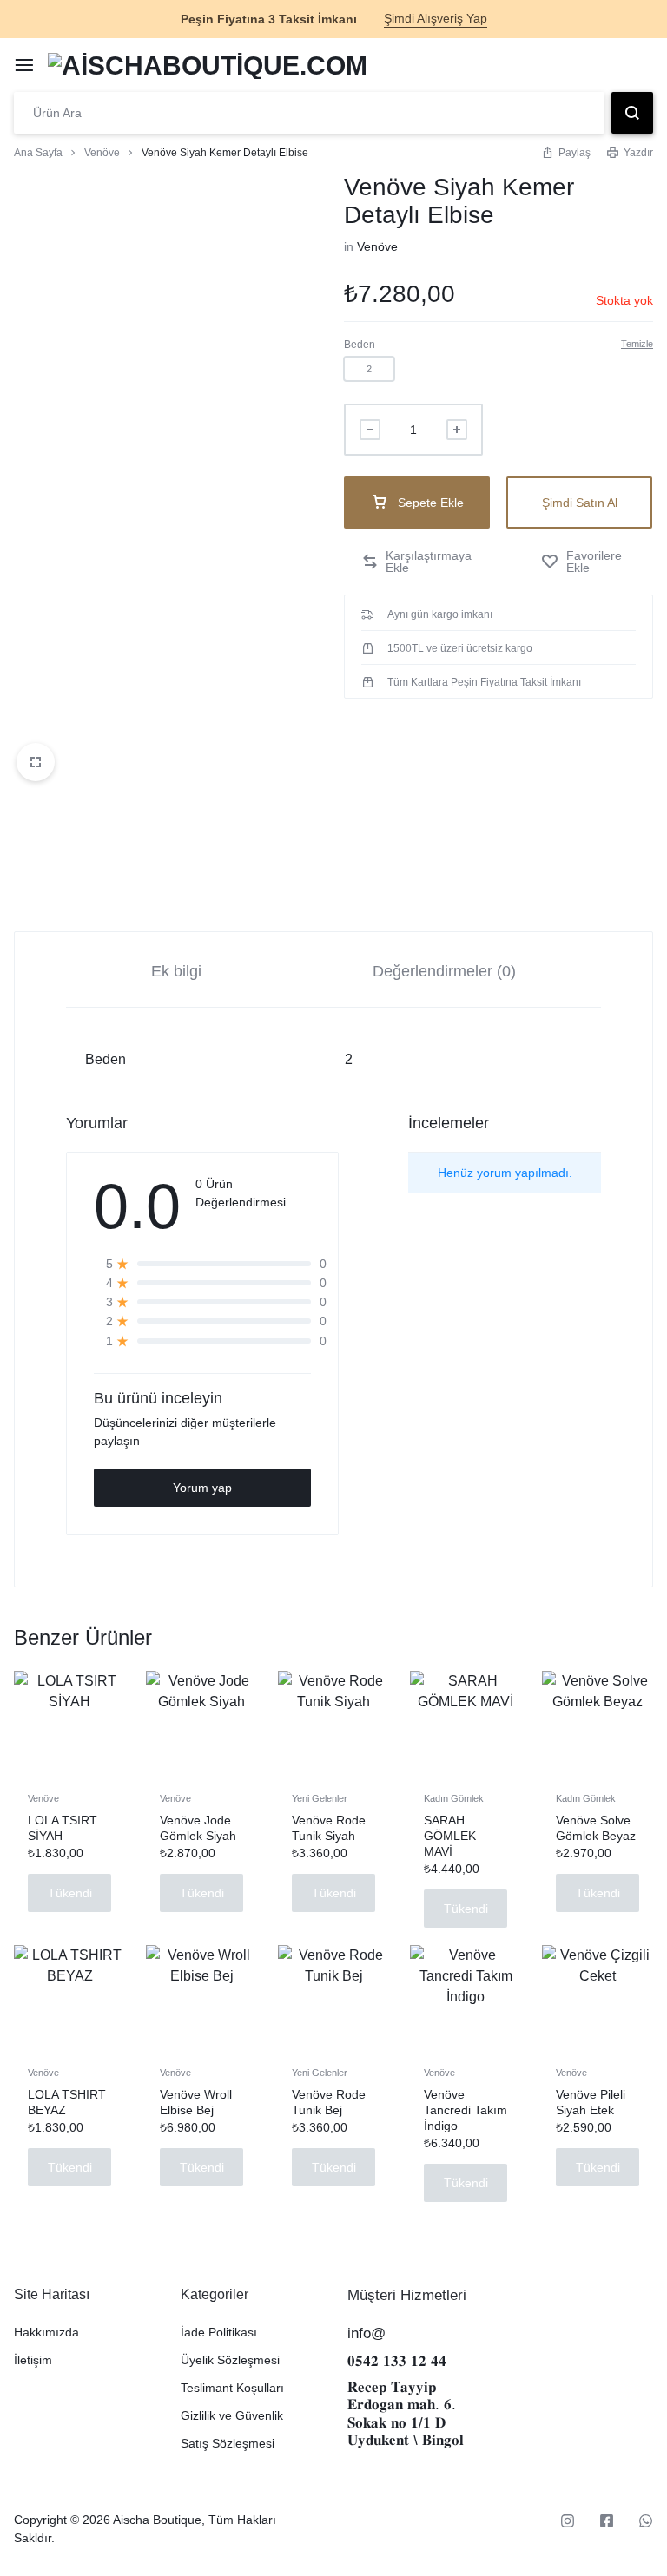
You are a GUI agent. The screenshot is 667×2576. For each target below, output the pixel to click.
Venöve (102, 153)
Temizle (637, 344)
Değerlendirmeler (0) (444, 971)
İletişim (33, 2360)
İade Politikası (219, 2332)
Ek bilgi (176, 971)
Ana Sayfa (38, 153)
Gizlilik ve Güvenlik (232, 2415)
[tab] (177, 970)
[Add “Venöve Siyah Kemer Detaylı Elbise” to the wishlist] (588, 562)
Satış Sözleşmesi (228, 2443)
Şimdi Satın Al (580, 503)
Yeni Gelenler (320, 1798)
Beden (360, 345)
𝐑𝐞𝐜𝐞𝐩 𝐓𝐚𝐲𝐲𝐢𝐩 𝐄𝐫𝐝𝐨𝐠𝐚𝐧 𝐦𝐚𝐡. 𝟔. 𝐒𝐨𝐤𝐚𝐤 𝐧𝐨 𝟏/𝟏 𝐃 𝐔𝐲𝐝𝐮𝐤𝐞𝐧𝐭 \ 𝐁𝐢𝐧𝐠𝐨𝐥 (406, 2414)
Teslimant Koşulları (232, 2388)
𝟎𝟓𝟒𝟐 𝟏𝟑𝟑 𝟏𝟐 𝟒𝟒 (397, 2361)
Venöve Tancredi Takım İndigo (466, 2110)
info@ (367, 2333)
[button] (369, 369)
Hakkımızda (46, 2332)
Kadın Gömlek (454, 1798)
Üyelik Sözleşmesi (230, 2360)
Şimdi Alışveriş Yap (436, 18)
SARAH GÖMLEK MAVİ (450, 1836)
